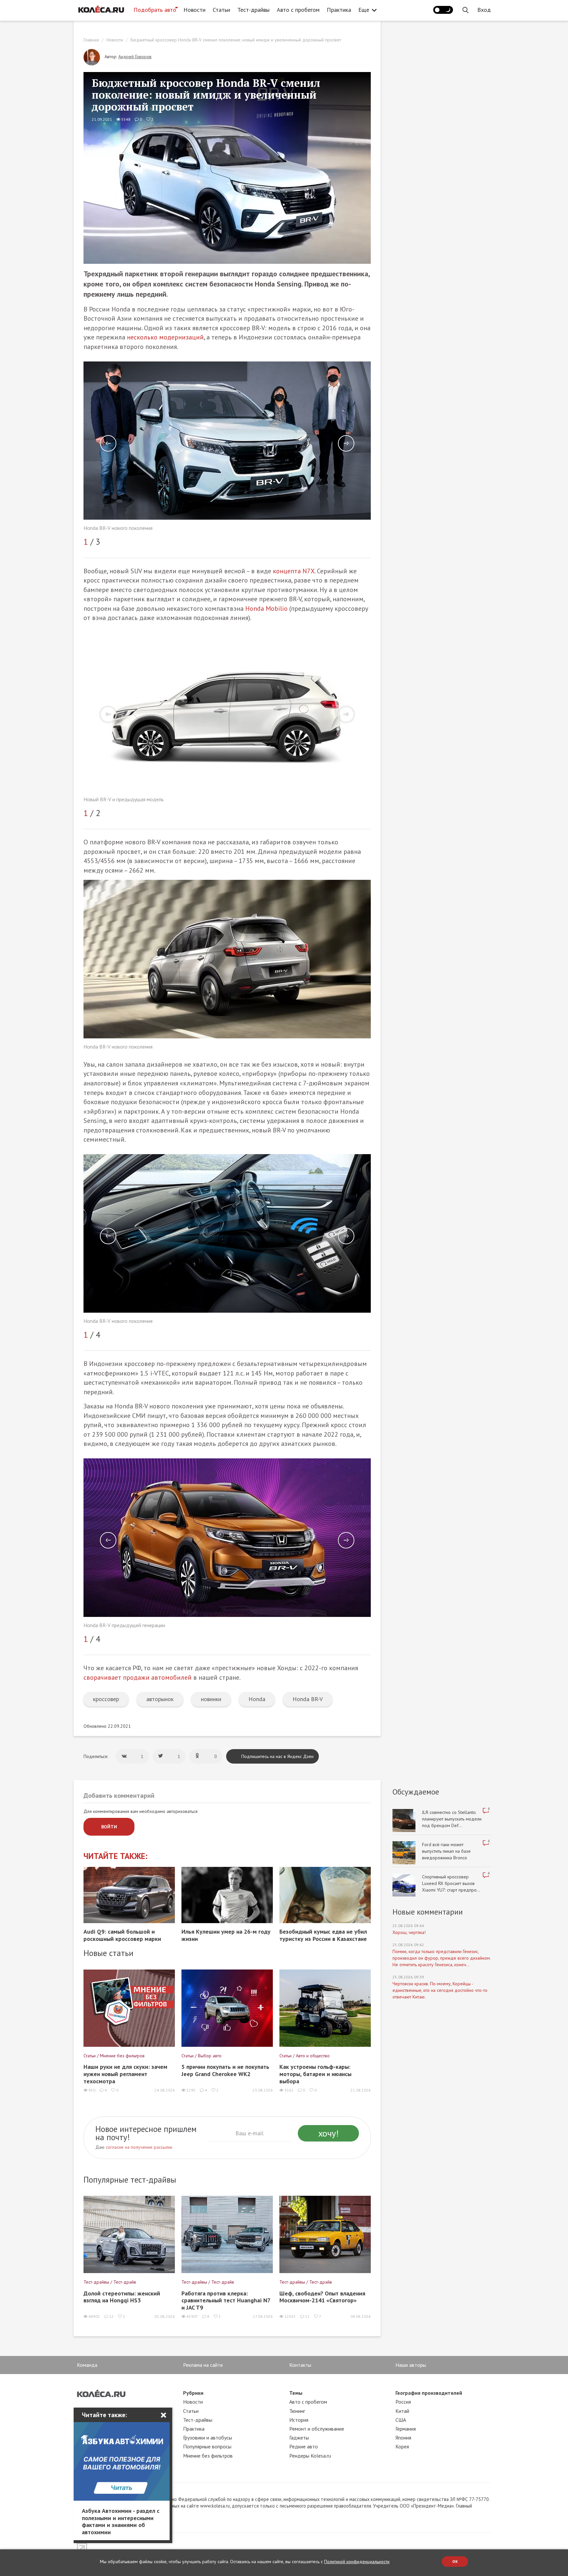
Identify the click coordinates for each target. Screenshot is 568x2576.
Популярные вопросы (207, 2446)
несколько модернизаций (165, 337)
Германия (406, 2429)
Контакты (300, 2365)
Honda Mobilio (266, 608)
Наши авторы (411, 2365)
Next (346, 443)
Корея (402, 2446)
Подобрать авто (155, 10)
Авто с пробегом (298, 10)
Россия (403, 2402)
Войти (109, 1827)
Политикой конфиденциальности (357, 2562)
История (299, 2420)
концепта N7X (294, 571)
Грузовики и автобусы (208, 2438)
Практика (339, 10)
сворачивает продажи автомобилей (138, 1677)
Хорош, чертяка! (409, 1932)
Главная (91, 40)
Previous (108, 443)
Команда (87, 2365)
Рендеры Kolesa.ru (310, 2456)
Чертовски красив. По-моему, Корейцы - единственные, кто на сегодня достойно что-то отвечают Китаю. (440, 1990)
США (401, 2420)
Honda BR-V (308, 1699)
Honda (257, 1699)
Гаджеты (299, 2438)
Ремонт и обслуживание (317, 2429)
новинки (211, 1699)
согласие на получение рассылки (139, 2147)
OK (455, 2561)
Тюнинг (297, 2411)
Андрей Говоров (135, 57)
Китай (402, 2411)
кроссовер (106, 1699)
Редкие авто (304, 2446)
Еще (364, 10)
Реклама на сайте (203, 2365)
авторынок (160, 1699)
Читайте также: (116, 1856)
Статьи (221, 10)
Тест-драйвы (253, 10)
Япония (403, 2438)
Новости (194, 10)
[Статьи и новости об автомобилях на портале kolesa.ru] (101, 9)
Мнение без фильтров (208, 2456)
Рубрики (193, 2393)
